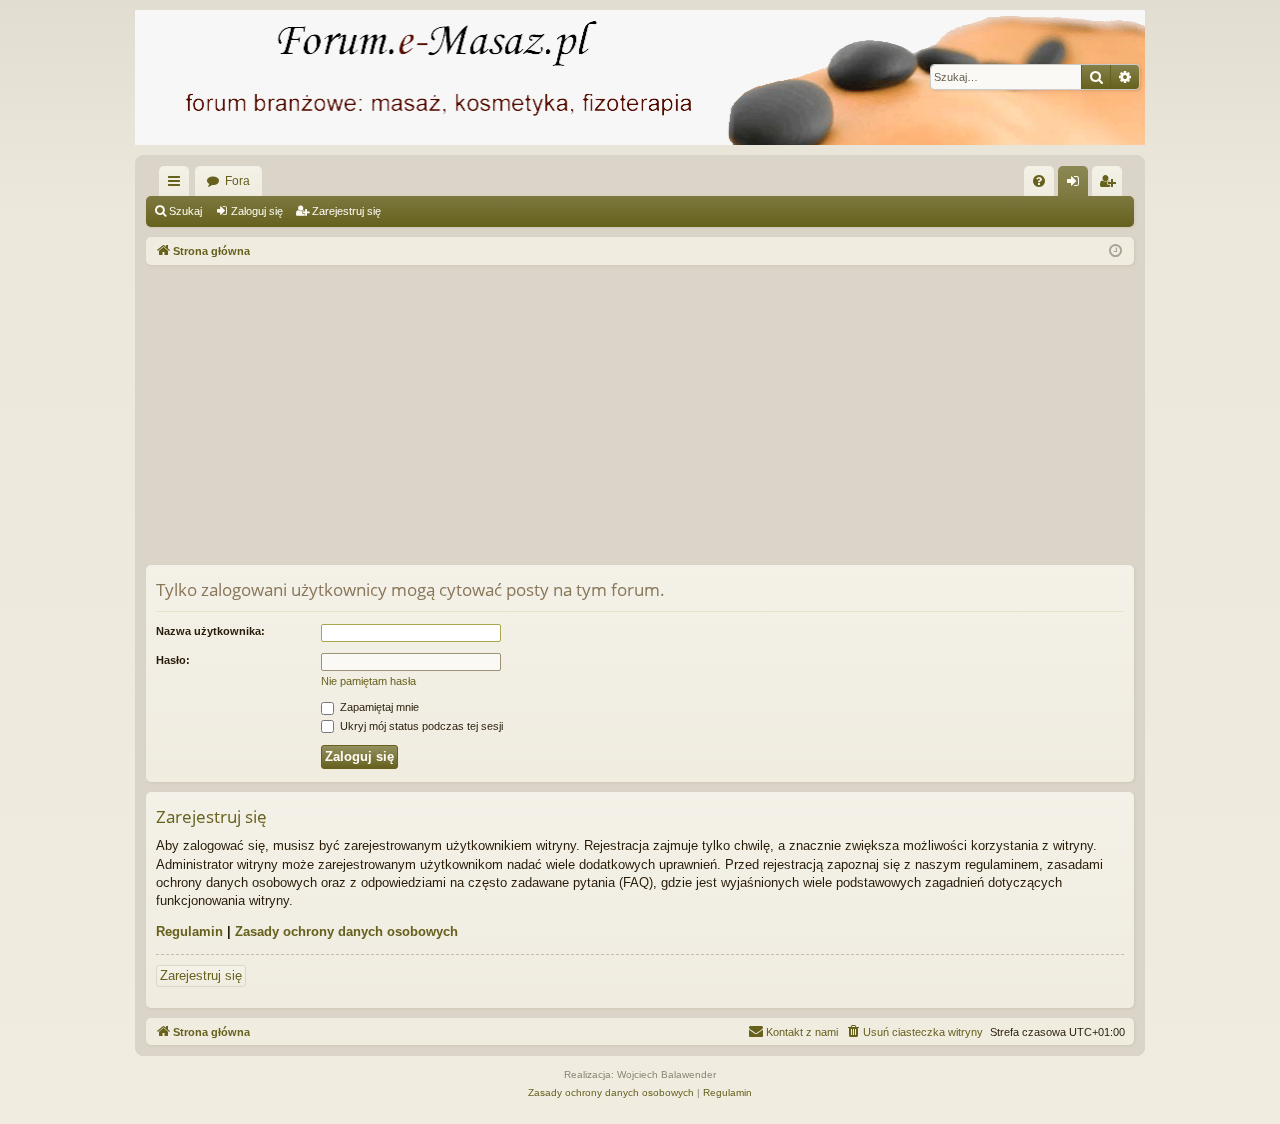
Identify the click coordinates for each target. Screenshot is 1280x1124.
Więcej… (178, 185)
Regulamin (189, 931)
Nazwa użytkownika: (210, 631)
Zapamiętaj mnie (378, 707)
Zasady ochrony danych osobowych (346, 931)
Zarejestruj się (346, 211)
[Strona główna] (640, 77)
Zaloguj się (257, 211)
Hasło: (173, 660)
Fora (237, 181)
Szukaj (185, 211)
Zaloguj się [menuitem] (1077, 185)
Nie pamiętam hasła (368, 681)
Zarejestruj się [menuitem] (1111, 185)
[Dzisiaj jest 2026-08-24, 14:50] (1115, 251)
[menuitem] (1039, 181)
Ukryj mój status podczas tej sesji (420, 726)
